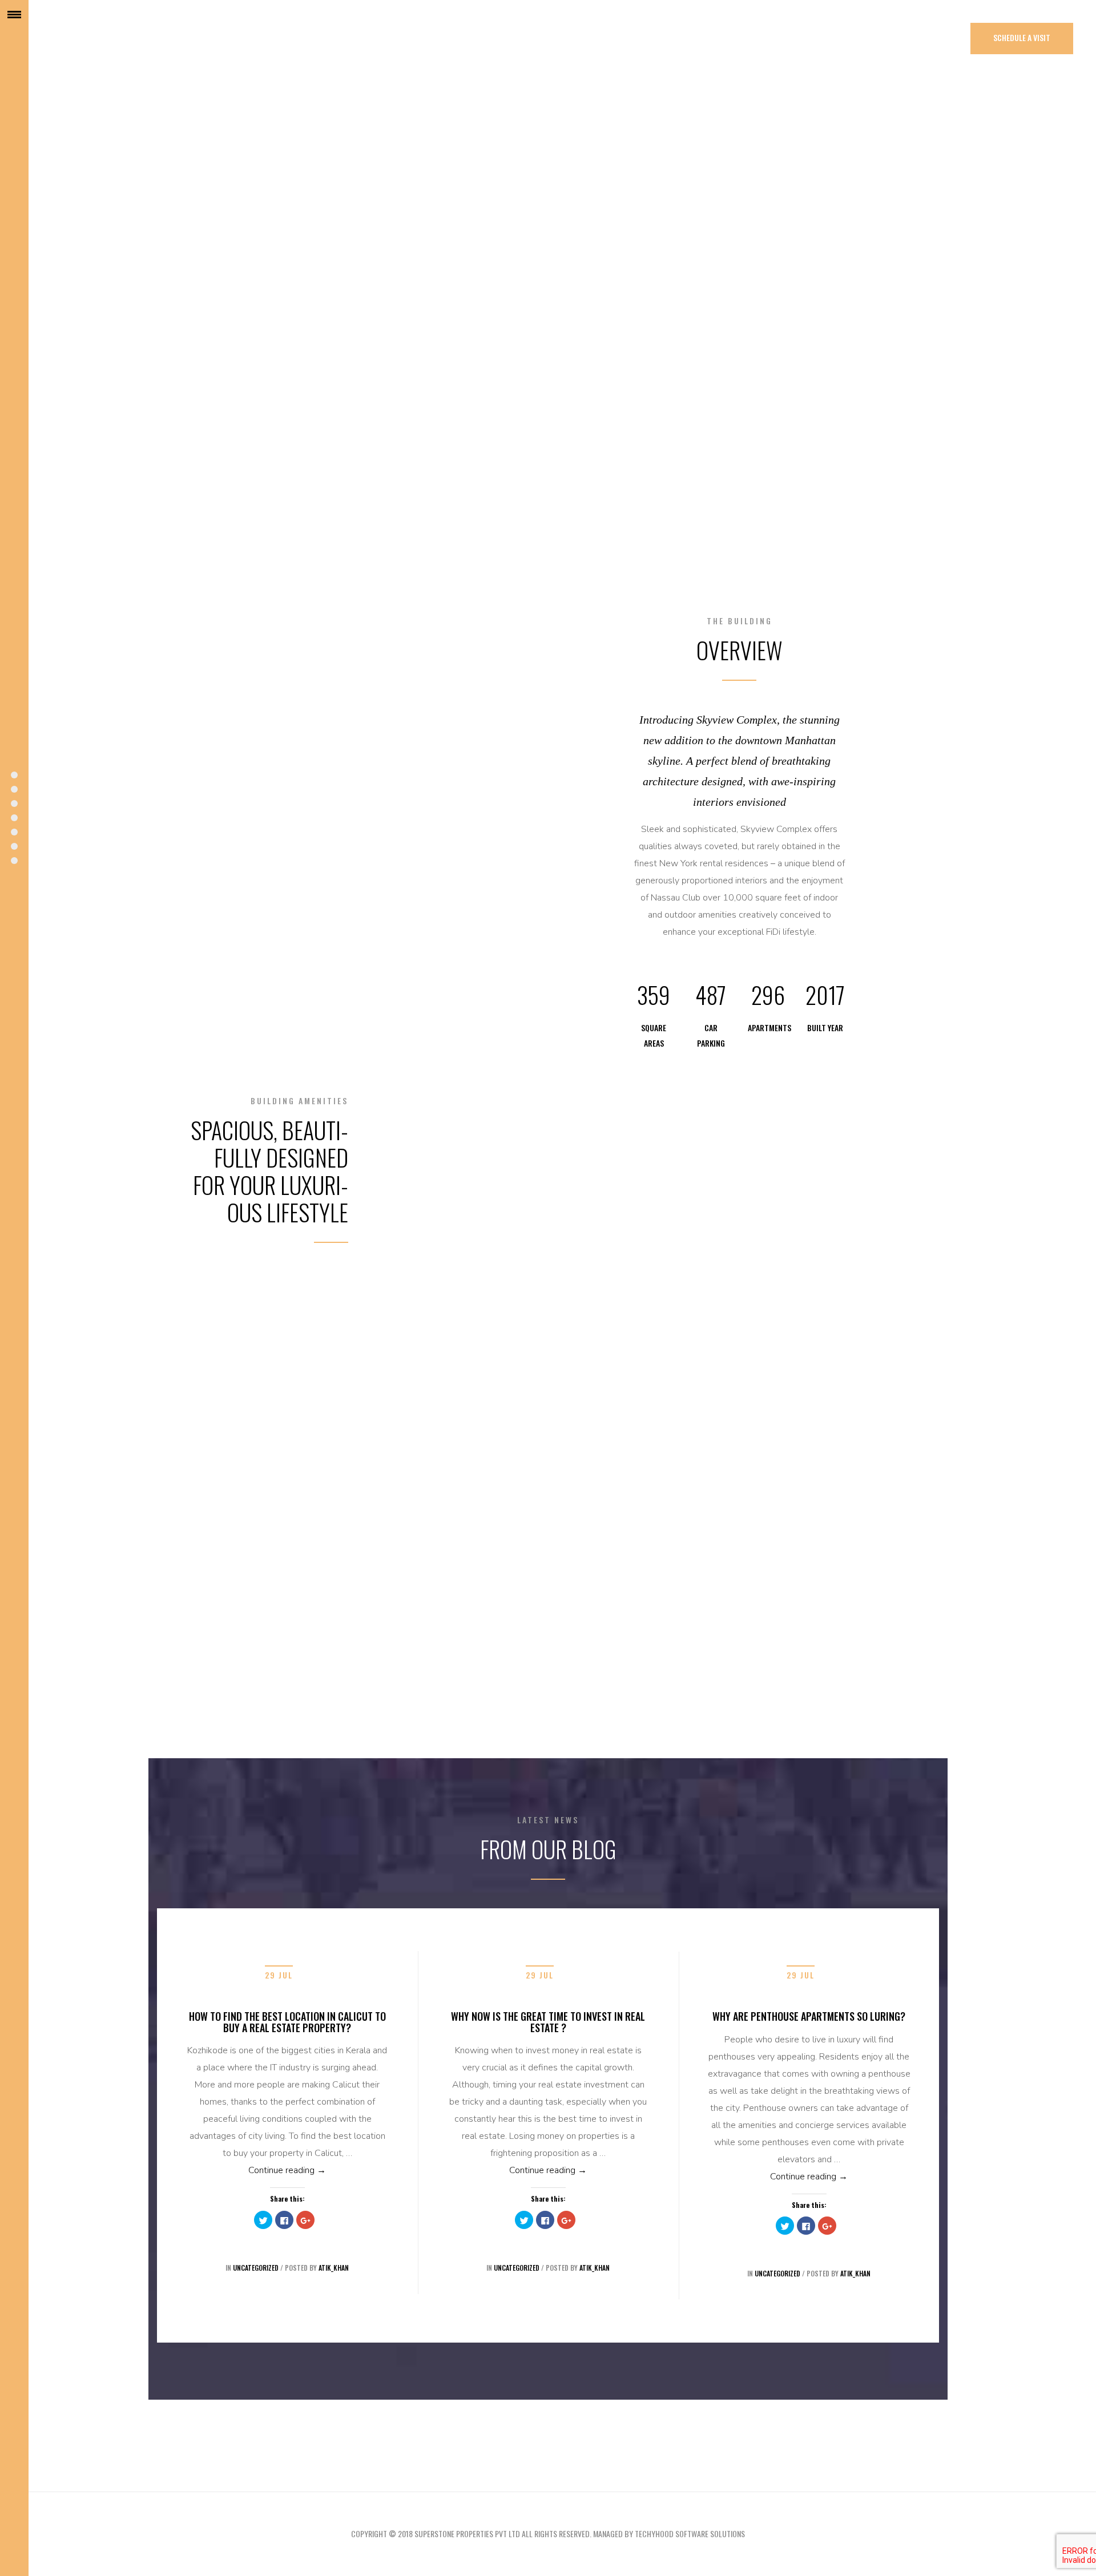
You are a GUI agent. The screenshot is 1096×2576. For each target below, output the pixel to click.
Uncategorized (256, 2268)
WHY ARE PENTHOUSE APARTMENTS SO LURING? (809, 2016)
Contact (14, 861)
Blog (14, 832)
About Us (14, 818)
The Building (14, 789)
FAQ (14, 846)
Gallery (14, 804)
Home (14, 775)
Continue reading (319, 2170)
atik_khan (334, 2268)
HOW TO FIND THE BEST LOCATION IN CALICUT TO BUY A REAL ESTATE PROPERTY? (287, 2022)
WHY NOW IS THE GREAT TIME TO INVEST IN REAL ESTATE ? (548, 2022)
